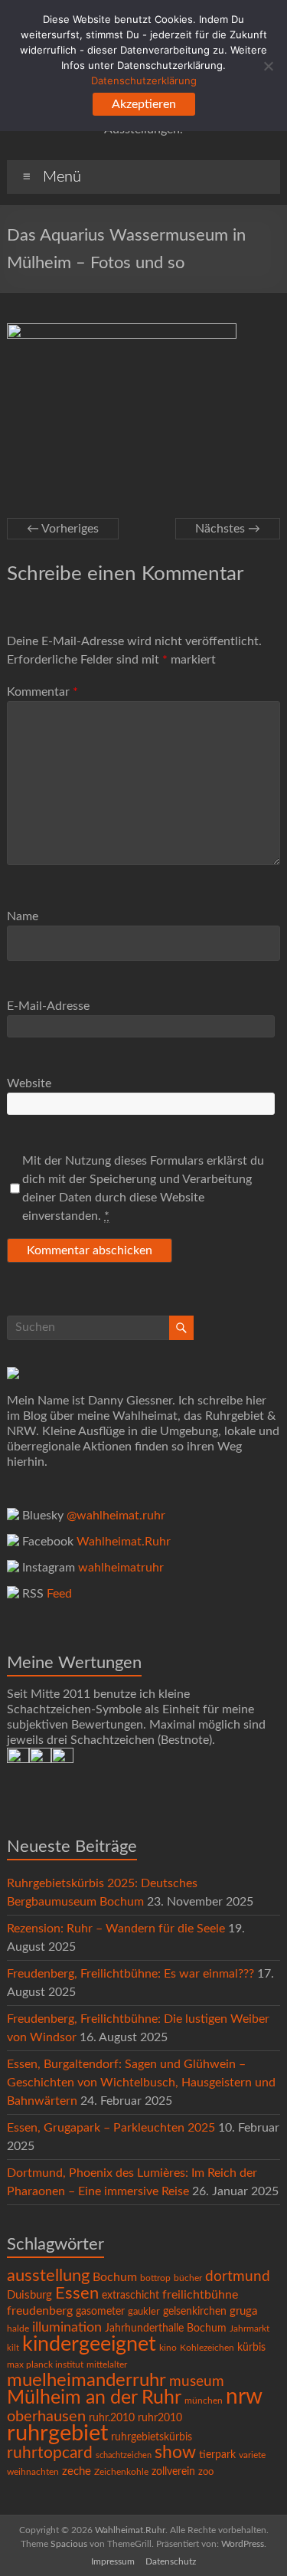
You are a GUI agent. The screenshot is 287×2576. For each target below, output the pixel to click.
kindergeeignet (89, 2344)
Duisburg (29, 2295)
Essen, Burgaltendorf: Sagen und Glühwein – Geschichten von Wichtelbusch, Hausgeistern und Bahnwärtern (141, 2083)
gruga (243, 2311)
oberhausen (46, 2417)
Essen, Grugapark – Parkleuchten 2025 (111, 2128)
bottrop (155, 2278)
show (175, 2453)
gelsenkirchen (195, 2312)
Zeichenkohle (121, 2472)
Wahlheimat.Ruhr (124, 1542)
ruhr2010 (160, 2418)
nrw (244, 2397)
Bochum (115, 2277)
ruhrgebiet (57, 2433)
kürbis (251, 2348)
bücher (188, 2278)
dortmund (238, 2277)
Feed (59, 1594)
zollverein (173, 2472)
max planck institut (45, 2365)
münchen (204, 2401)
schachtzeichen (124, 2455)
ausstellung (48, 2276)
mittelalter (107, 2365)
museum (197, 2382)
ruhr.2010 (112, 2418)
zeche (77, 2471)
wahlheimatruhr (121, 1568)
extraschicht (130, 2296)
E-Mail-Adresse (48, 1006)
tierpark (217, 2455)
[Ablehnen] (268, 66)
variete (252, 2455)
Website (29, 1083)
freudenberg (40, 2311)
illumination (67, 2328)
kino (168, 2348)
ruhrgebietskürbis (152, 2437)
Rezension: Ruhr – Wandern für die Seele (116, 1929)
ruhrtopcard (50, 2453)
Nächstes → (228, 529)
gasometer (100, 2312)
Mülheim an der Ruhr (94, 2398)
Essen (77, 2294)
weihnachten (33, 2472)
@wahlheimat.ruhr (116, 1516)
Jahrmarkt (249, 2329)
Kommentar (42, 692)
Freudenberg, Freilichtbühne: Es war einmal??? (130, 1974)
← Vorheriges (63, 529)
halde (18, 2329)
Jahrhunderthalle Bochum (166, 2329)
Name (23, 916)
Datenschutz (171, 2561)
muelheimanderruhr (86, 2381)
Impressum (113, 2561)
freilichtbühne (200, 2295)
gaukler (144, 2312)
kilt (13, 2348)
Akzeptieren (144, 104)
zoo (206, 2472)
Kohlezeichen (207, 2348)
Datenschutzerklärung (144, 80)
